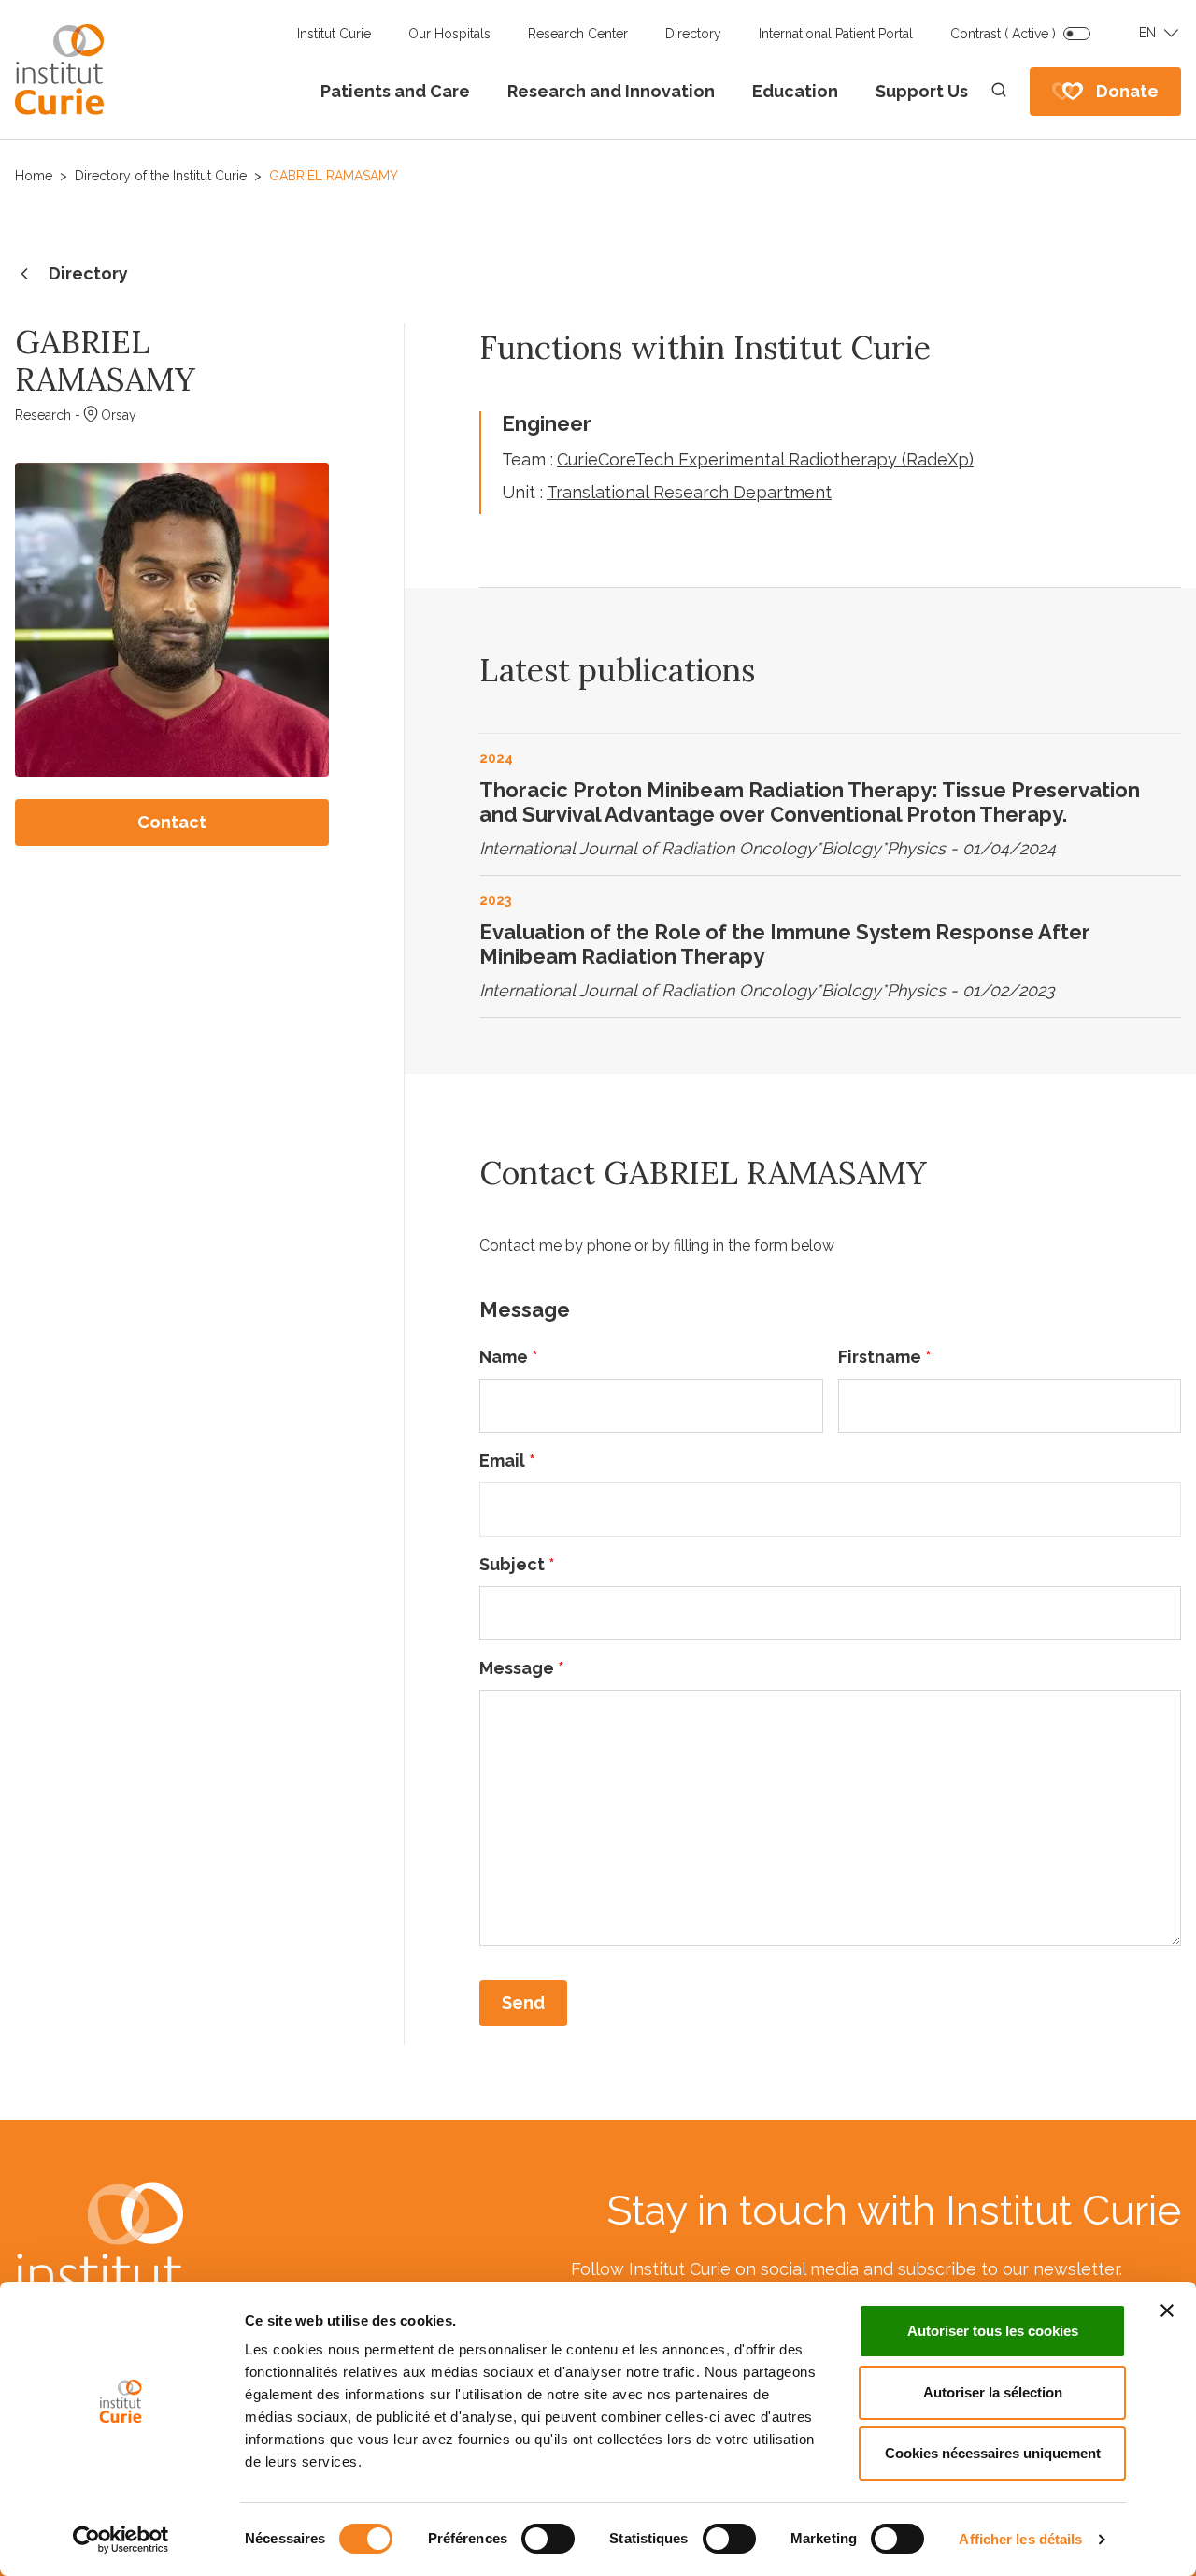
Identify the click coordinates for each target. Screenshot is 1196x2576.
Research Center (578, 34)
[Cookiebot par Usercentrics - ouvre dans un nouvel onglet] (121, 2540)
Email (507, 1460)
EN (1147, 33)
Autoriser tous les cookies (993, 2331)
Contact (172, 822)
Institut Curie (334, 34)
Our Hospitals (449, 34)
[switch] (548, 2539)
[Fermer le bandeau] (1167, 2311)
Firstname (885, 1357)
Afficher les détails (1020, 2539)
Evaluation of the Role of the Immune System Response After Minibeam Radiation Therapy (785, 944)
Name (509, 1357)
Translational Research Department (689, 492)
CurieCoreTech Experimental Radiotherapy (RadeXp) (765, 459)
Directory (693, 34)
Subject (517, 1564)
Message (522, 1668)
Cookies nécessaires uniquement (993, 2453)
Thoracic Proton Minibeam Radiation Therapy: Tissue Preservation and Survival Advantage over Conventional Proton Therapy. (810, 802)
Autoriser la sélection (993, 2392)
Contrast (1003, 34)
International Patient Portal (836, 34)
